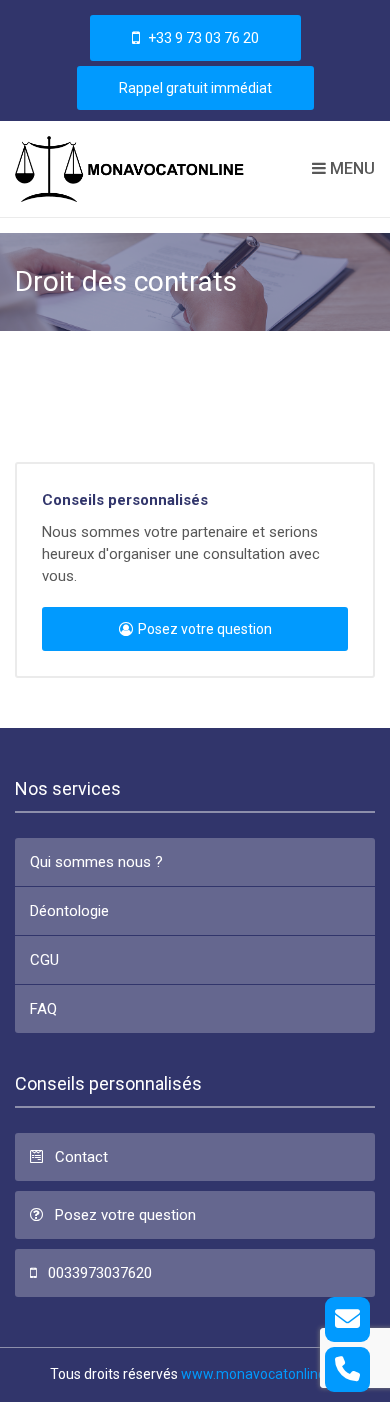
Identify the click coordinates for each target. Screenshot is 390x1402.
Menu (350, 167)
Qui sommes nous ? (96, 862)
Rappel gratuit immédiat (195, 88)
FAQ (43, 1009)
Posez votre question (205, 629)
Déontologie (69, 911)
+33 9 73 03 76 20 (202, 38)
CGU (44, 960)
